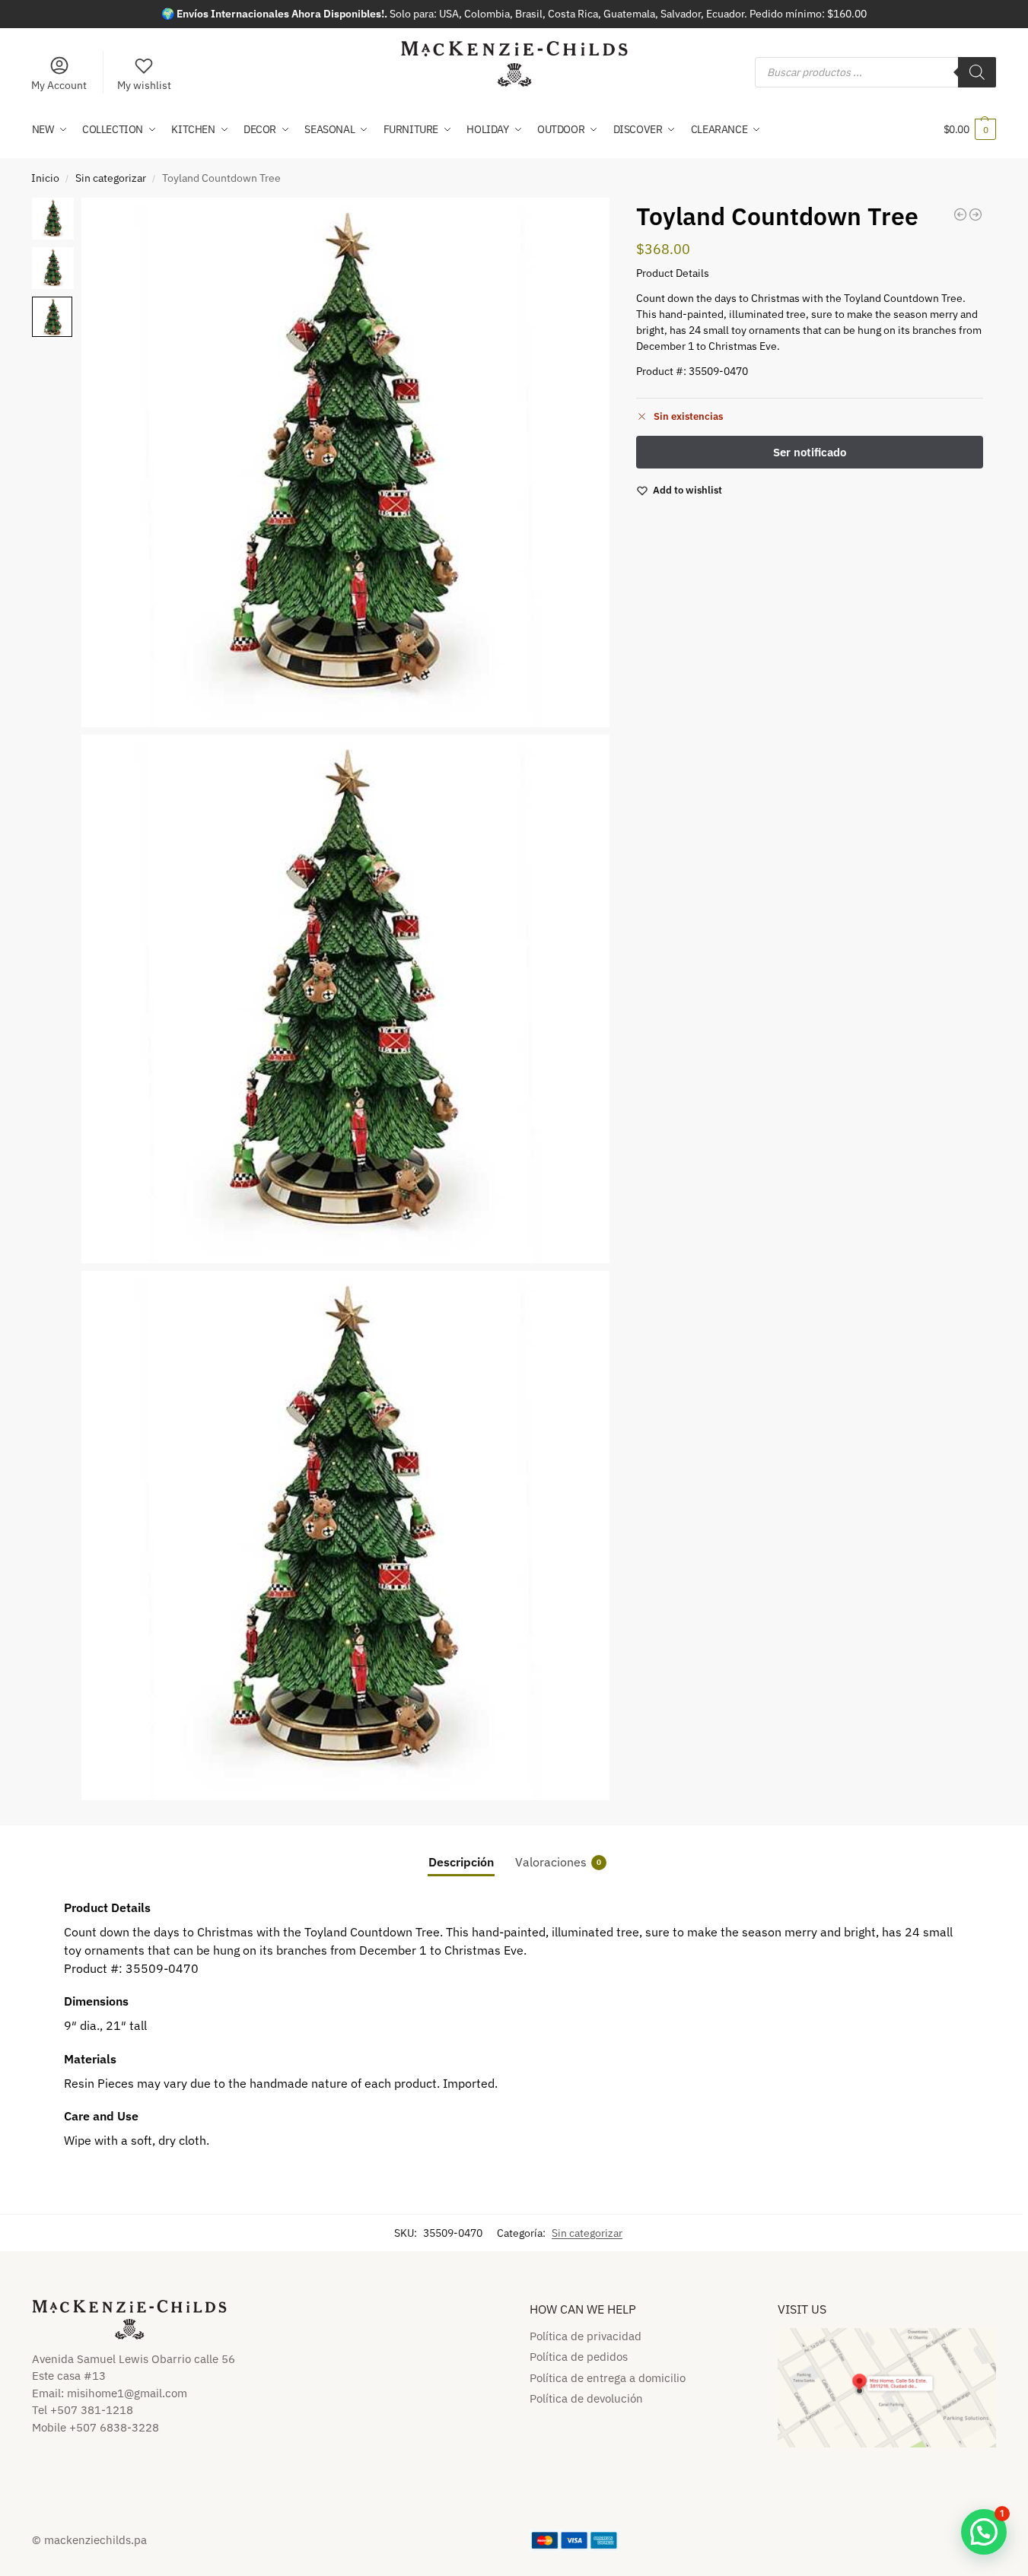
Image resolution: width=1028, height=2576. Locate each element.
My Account (59, 85)
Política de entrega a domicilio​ (608, 2378)
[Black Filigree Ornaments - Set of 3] (975, 214)
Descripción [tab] (461, 1862)
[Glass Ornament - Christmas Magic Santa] (960, 214)
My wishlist (144, 85)
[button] (970, 129)
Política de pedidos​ (579, 2357)
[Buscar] (977, 72)
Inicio (45, 178)
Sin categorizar (111, 178)
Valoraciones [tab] (558, 1862)
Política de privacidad (586, 2336)
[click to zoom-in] (346, 462)
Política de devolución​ (586, 2398)
